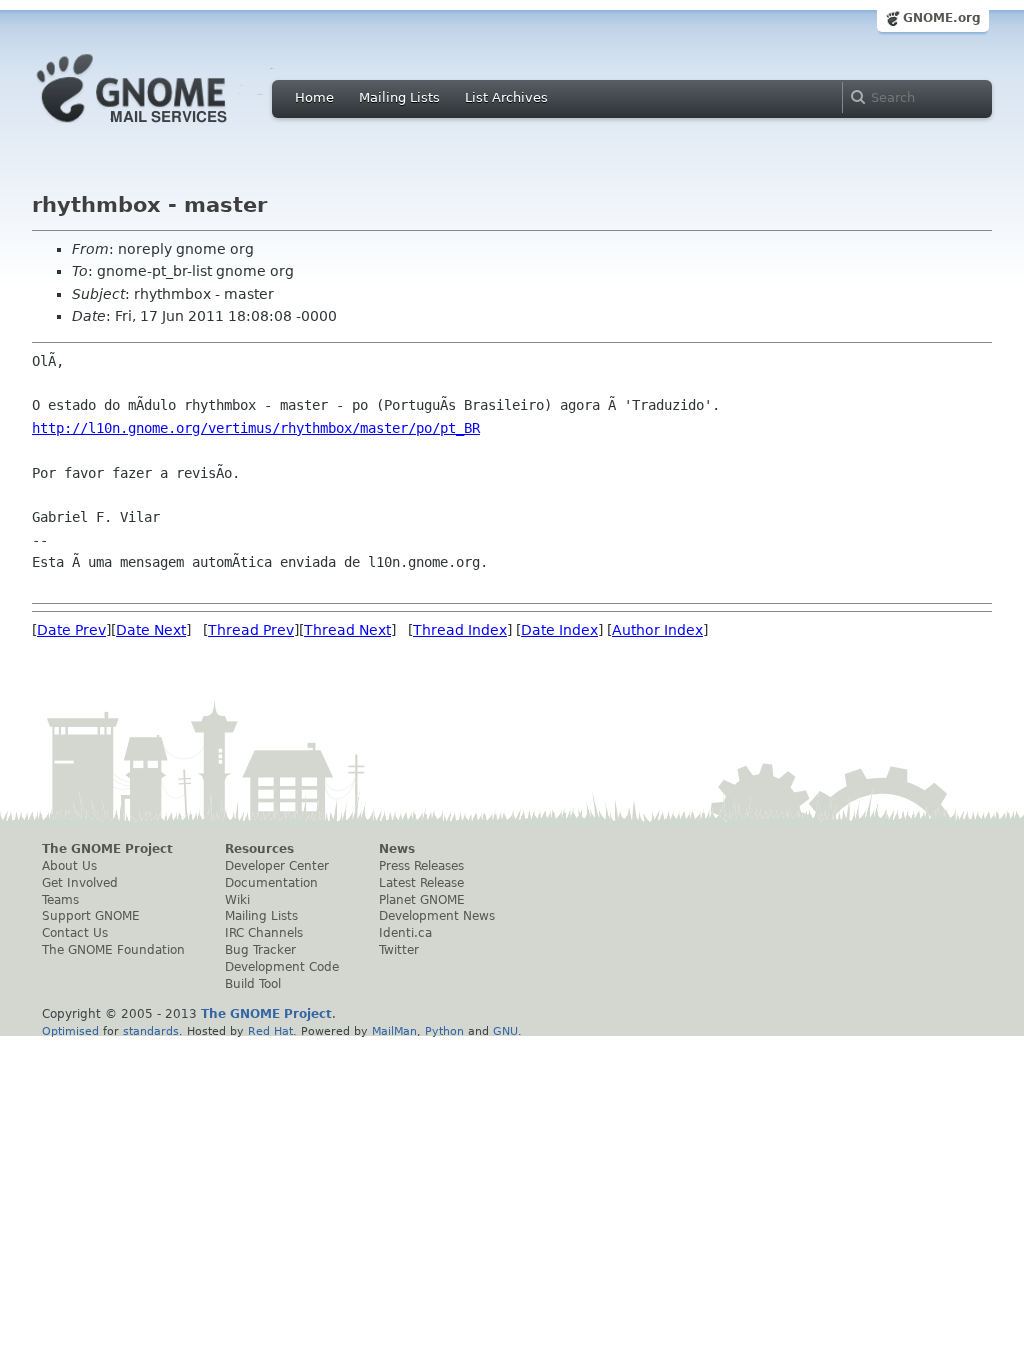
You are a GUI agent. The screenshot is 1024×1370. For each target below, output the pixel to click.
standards (151, 1031)
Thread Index (460, 630)
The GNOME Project (107, 849)
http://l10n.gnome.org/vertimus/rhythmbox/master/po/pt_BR (256, 428)
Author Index (657, 630)
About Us (69, 866)
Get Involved (80, 883)
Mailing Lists (399, 97)
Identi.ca (405, 933)
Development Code (282, 967)
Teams (60, 900)
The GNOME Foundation (113, 950)
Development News (437, 916)
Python (444, 1031)
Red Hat (270, 1031)
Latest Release (421, 883)
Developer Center (277, 866)
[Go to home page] (162, 128)
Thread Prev (251, 630)
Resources (259, 849)
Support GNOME (91, 916)
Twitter (399, 950)
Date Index (559, 630)
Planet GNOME (422, 900)
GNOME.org (942, 18)
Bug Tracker (260, 950)
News (397, 849)
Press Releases (421, 866)
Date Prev (71, 630)
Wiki (237, 900)
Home (314, 97)
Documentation (271, 883)
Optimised (70, 1031)
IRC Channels (264, 933)
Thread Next (347, 630)
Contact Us (75, 933)
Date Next (151, 630)
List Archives (506, 97)
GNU (505, 1031)
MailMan (394, 1031)
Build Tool (253, 984)
